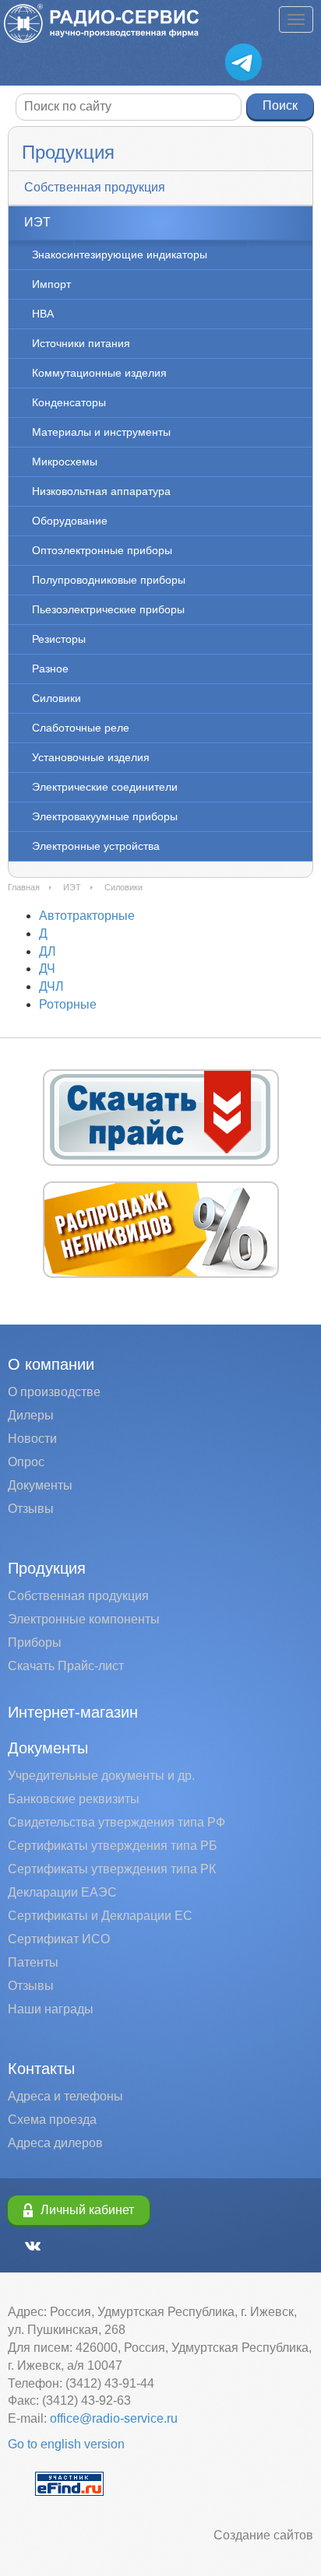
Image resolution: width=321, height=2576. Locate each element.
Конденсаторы (69, 402)
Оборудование (70, 521)
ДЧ (47, 969)
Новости (32, 1439)
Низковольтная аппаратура (101, 491)
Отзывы (31, 1509)
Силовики (56, 698)
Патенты (33, 1962)
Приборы (35, 1642)
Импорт (51, 284)
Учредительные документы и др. (101, 1776)
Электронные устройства (96, 846)
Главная (24, 887)
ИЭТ (37, 222)
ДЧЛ (51, 986)
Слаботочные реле (81, 728)
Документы (40, 1485)
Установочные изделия (91, 757)
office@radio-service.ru (114, 2418)
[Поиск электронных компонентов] (69, 2483)
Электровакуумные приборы (105, 816)
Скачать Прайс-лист (66, 1666)
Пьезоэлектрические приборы (108, 609)
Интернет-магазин (73, 1712)
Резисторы (59, 639)
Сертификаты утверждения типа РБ (113, 1846)
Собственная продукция (95, 187)
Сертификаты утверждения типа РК (112, 1869)
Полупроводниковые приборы (109, 580)
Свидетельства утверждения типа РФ (116, 1822)
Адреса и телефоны (65, 2096)
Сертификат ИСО (59, 1939)
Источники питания (81, 343)
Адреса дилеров (55, 2143)
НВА (43, 314)
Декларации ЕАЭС (62, 1892)
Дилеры (31, 1415)
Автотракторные (87, 916)
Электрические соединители (105, 787)
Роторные (68, 1004)
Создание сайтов (263, 2535)
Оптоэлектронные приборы (102, 550)
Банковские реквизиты (74, 1799)
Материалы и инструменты (101, 432)
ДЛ (48, 951)
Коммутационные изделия (99, 373)
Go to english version (66, 2444)
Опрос (26, 1462)
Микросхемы (65, 462)
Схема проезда (52, 2120)
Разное (50, 669)
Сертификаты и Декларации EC (100, 1916)
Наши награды (51, 2009)
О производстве (54, 1392)
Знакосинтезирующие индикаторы (120, 254)
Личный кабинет (87, 2210)
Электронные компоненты (84, 1619)
